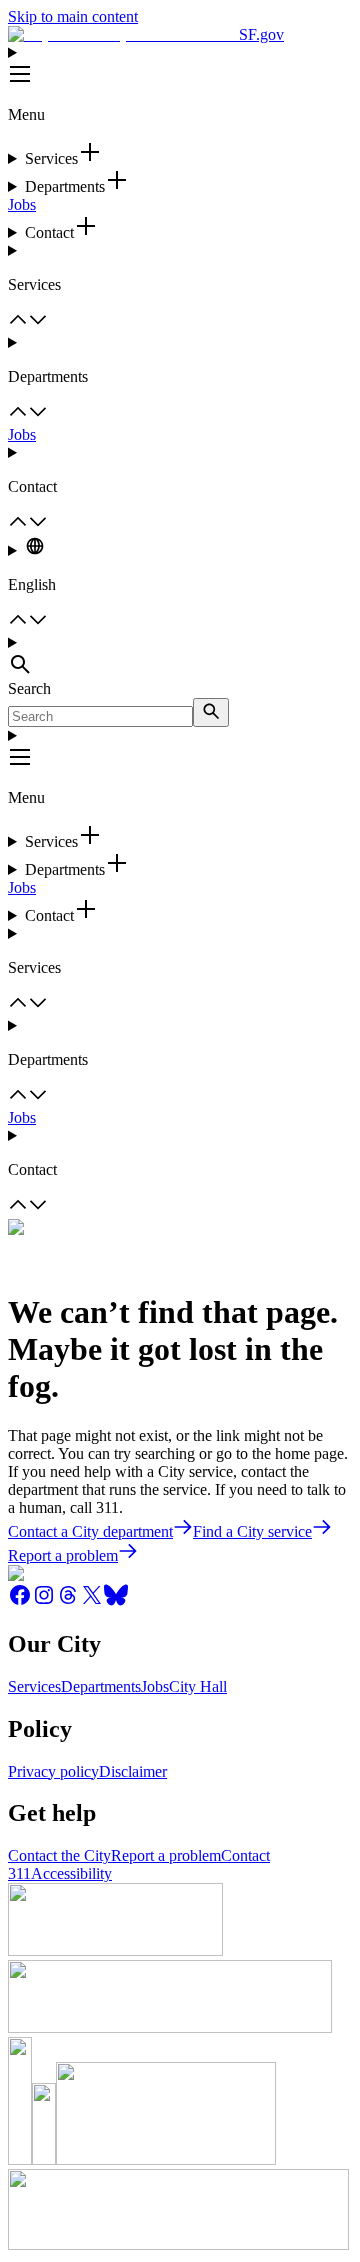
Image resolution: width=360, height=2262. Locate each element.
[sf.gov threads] (68, 1601)
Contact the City (59, 1855)
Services (34, 1686)
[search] (211, 712)
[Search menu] (180, 657)
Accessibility (71, 1873)
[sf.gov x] (92, 1601)
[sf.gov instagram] (44, 1601)
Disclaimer (133, 1771)
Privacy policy (53, 1771)
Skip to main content (73, 16)
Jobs (22, 204)
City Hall (198, 1686)
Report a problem (166, 1855)
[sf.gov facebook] (20, 1601)
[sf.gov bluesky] (116, 1601)
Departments (101, 1686)
